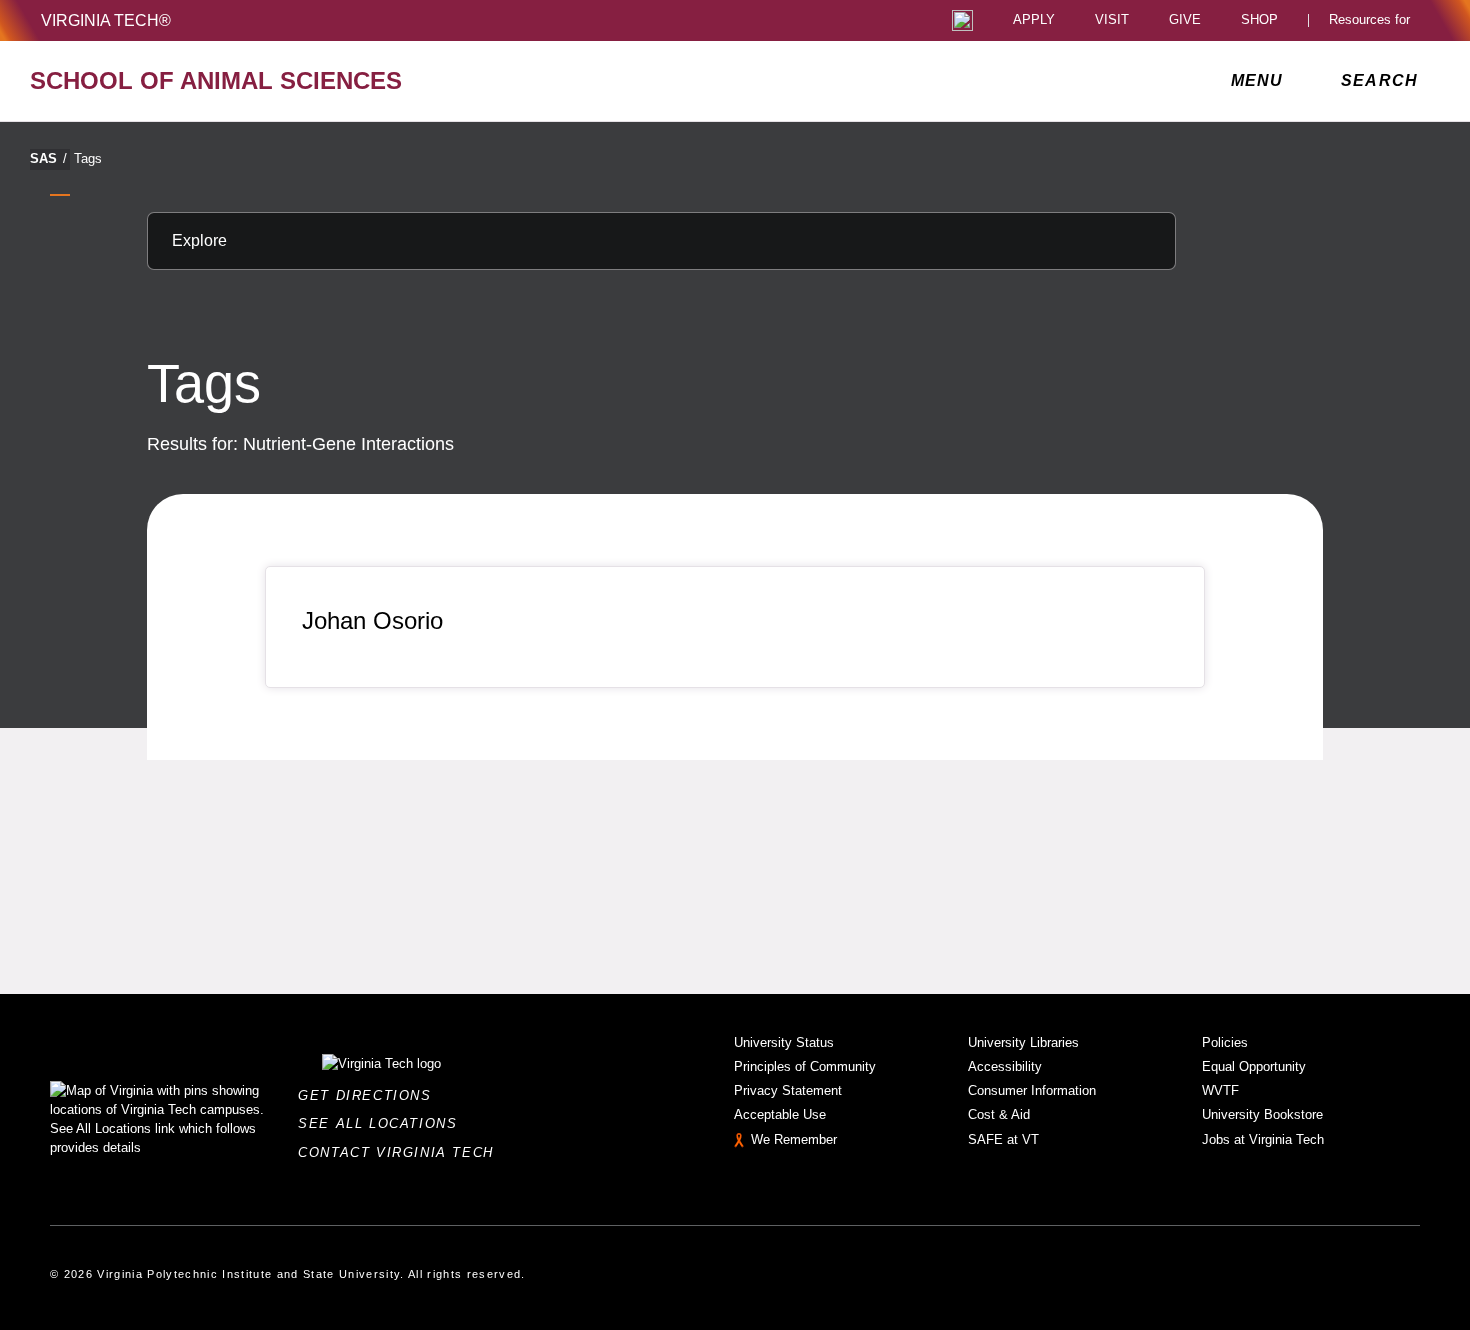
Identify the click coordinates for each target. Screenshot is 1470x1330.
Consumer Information (1032, 1090)
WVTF (1220, 1090)
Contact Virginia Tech (401, 1152)
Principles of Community (805, 1066)
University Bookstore (1262, 1114)
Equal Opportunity (1254, 1066)
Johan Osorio (372, 620)
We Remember (794, 1139)
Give (1185, 20)
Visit (1112, 20)
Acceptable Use (780, 1114)
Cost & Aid (999, 1114)
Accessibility (1005, 1066)
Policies (1225, 1042)
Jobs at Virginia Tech (1263, 1139)
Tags (88, 158)
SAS (48, 158)
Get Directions (370, 1095)
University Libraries (1023, 1042)
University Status (784, 1042)
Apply (1034, 20)
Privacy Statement (788, 1090)
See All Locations (383, 1123)
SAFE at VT (1003, 1139)
